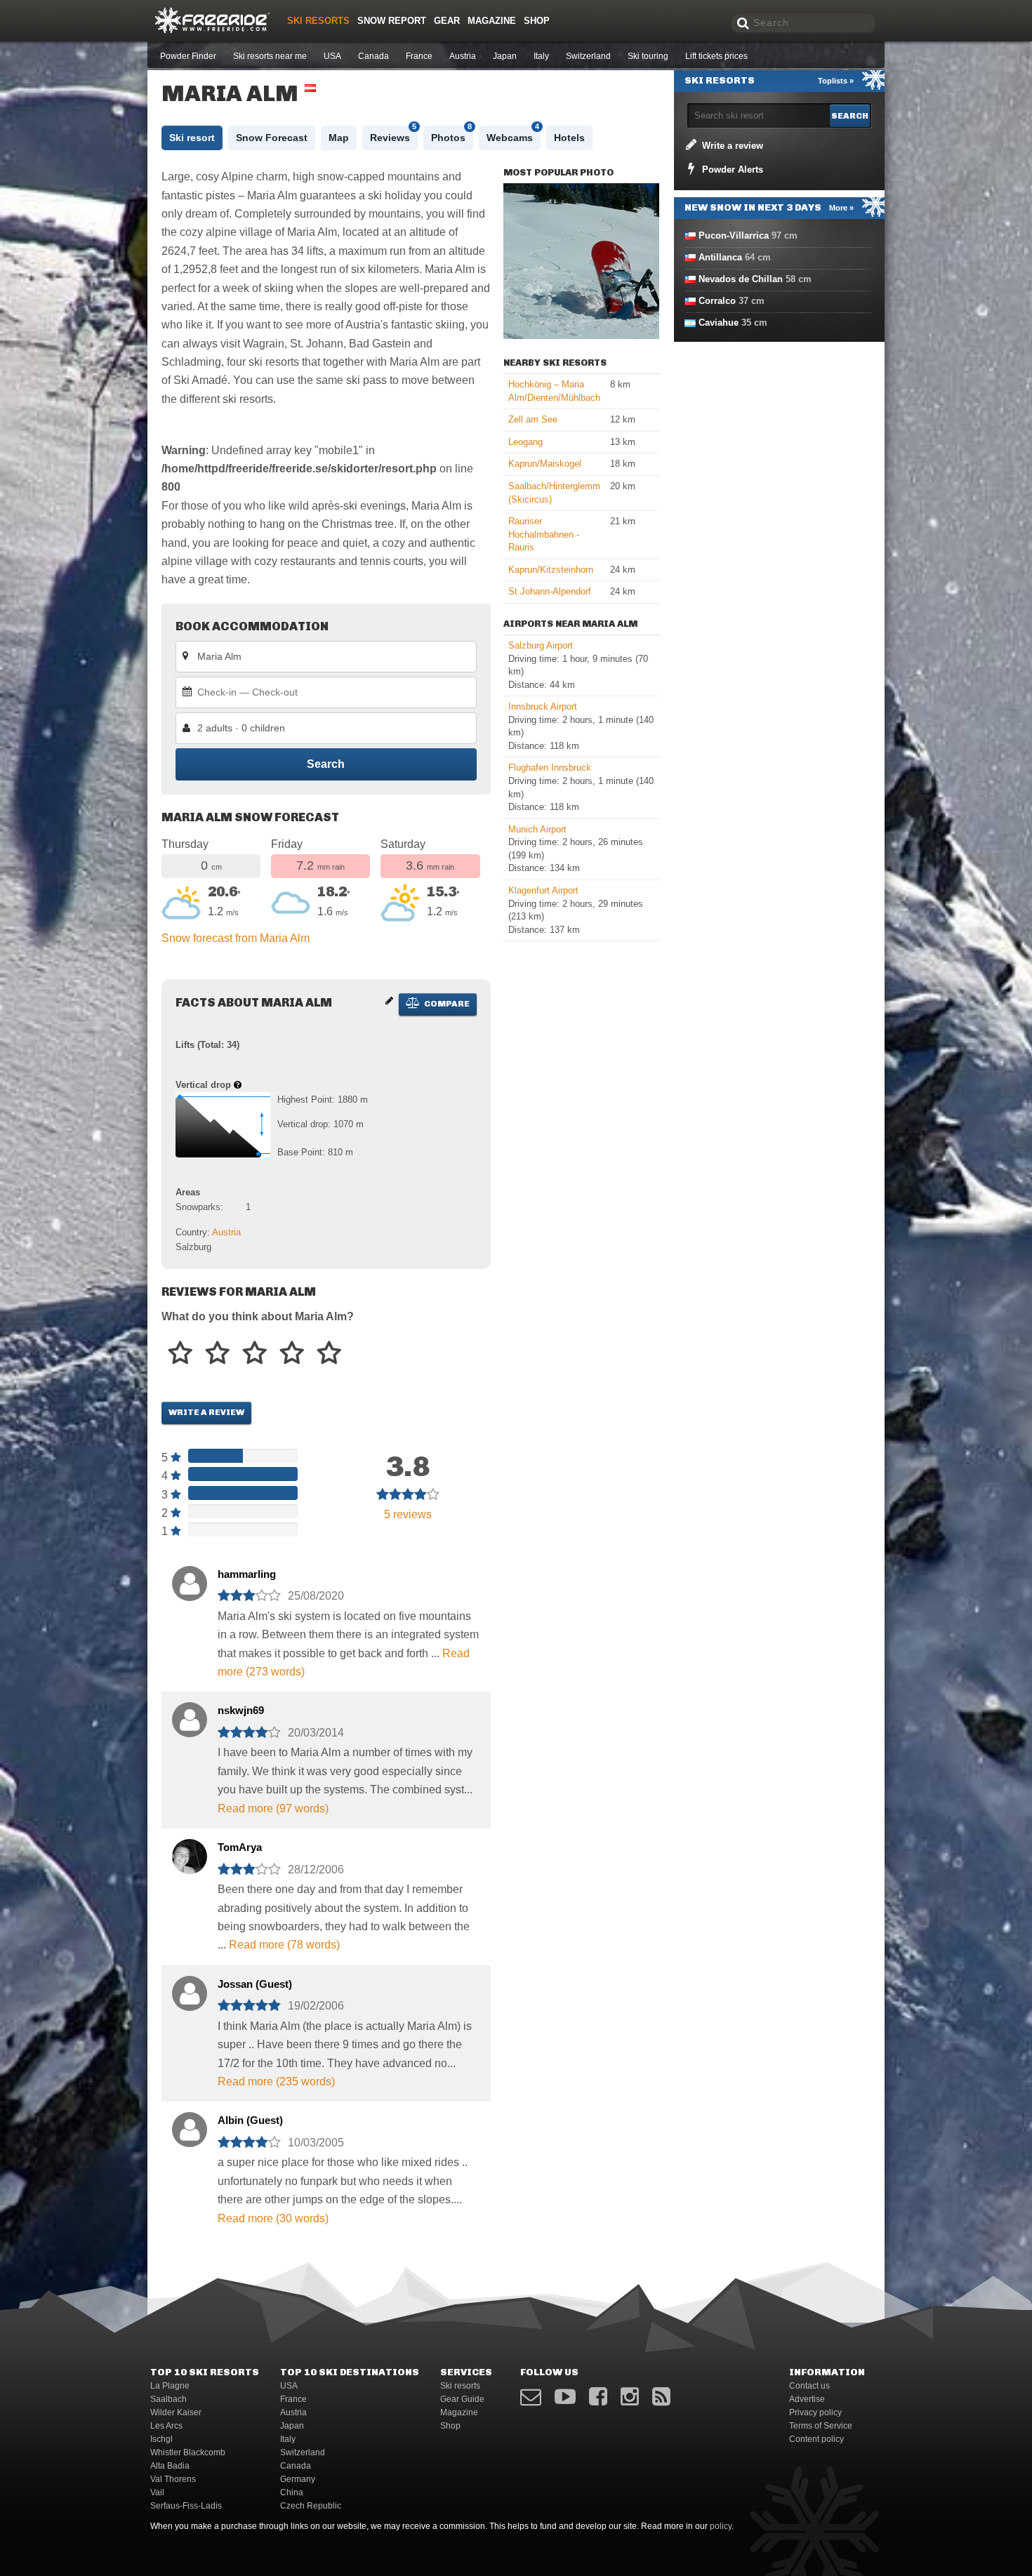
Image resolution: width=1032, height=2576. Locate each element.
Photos (451, 134)
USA (332, 56)
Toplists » (836, 81)
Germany (298, 2479)
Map (339, 138)
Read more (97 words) (273, 1808)
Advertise (807, 2399)
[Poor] (180, 1354)
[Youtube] (565, 2397)
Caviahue (719, 323)
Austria (463, 56)
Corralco (717, 301)
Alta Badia (170, 2466)
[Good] (254, 1354)
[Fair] (217, 1354)
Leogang (525, 442)
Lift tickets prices (716, 56)
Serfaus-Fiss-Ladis (186, 2506)
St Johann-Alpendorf (550, 591)
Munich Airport (537, 829)
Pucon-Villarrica (734, 235)
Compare (446, 1004)
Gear (447, 21)
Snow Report (392, 21)
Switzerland (588, 56)
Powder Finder (188, 56)
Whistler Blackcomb (188, 2452)
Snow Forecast (272, 138)
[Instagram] (630, 2397)
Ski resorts (318, 21)
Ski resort (192, 138)
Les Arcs (166, 2426)
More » (841, 208)
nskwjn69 (241, 1710)
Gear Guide (462, 2399)
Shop (537, 21)
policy (721, 2526)
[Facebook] (598, 2397)
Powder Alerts (731, 170)
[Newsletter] (531, 2397)
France (419, 56)
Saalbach (168, 2399)
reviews (408, 1514)
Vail (157, 2492)
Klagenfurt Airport (543, 890)
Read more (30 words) (273, 2218)
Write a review (206, 1412)
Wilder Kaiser (176, 2412)
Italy (541, 56)
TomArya (240, 1847)
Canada (373, 56)
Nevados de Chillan (741, 279)
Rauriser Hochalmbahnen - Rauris (544, 534)
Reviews (393, 134)
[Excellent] (329, 1354)
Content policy (816, 2439)
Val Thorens (173, 2479)
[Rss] (661, 2397)
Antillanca (720, 257)
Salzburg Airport (541, 645)
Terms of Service (821, 2426)
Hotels (569, 138)
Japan (505, 56)
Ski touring (648, 56)
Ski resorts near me (270, 56)
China (292, 2492)
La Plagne (170, 2386)
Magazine (492, 21)
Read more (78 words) (284, 1945)
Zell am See (533, 419)
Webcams (513, 134)
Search (326, 764)
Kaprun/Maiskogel (545, 464)
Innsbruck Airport (543, 706)
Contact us (809, 2386)
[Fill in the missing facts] (389, 1001)
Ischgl (161, 2439)
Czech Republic (311, 2506)
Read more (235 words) (276, 2082)
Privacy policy (815, 2412)
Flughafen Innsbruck (550, 768)
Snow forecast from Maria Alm (236, 938)
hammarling (247, 1574)
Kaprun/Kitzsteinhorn (551, 570)
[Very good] (292, 1354)
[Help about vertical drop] (238, 1085)
